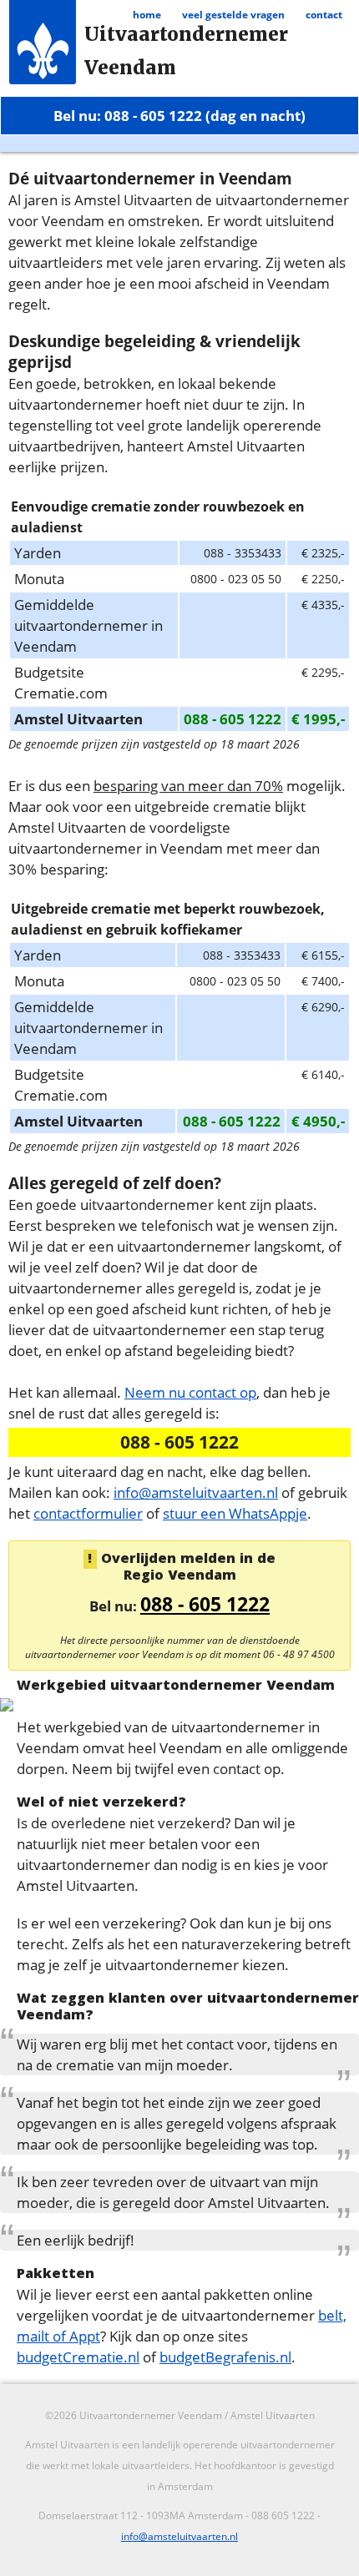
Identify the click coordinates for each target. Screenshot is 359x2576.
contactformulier (88, 1513)
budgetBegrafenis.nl (225, 2357)
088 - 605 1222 (205, 1604)
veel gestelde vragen (233, 15)
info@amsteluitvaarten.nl (196, 1492)
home (147, 15)
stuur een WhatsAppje (235, 1513)
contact (324, 15)
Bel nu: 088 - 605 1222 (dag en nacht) (179, 115)
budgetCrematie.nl (78, 2357)
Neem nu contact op (190, 1392)
